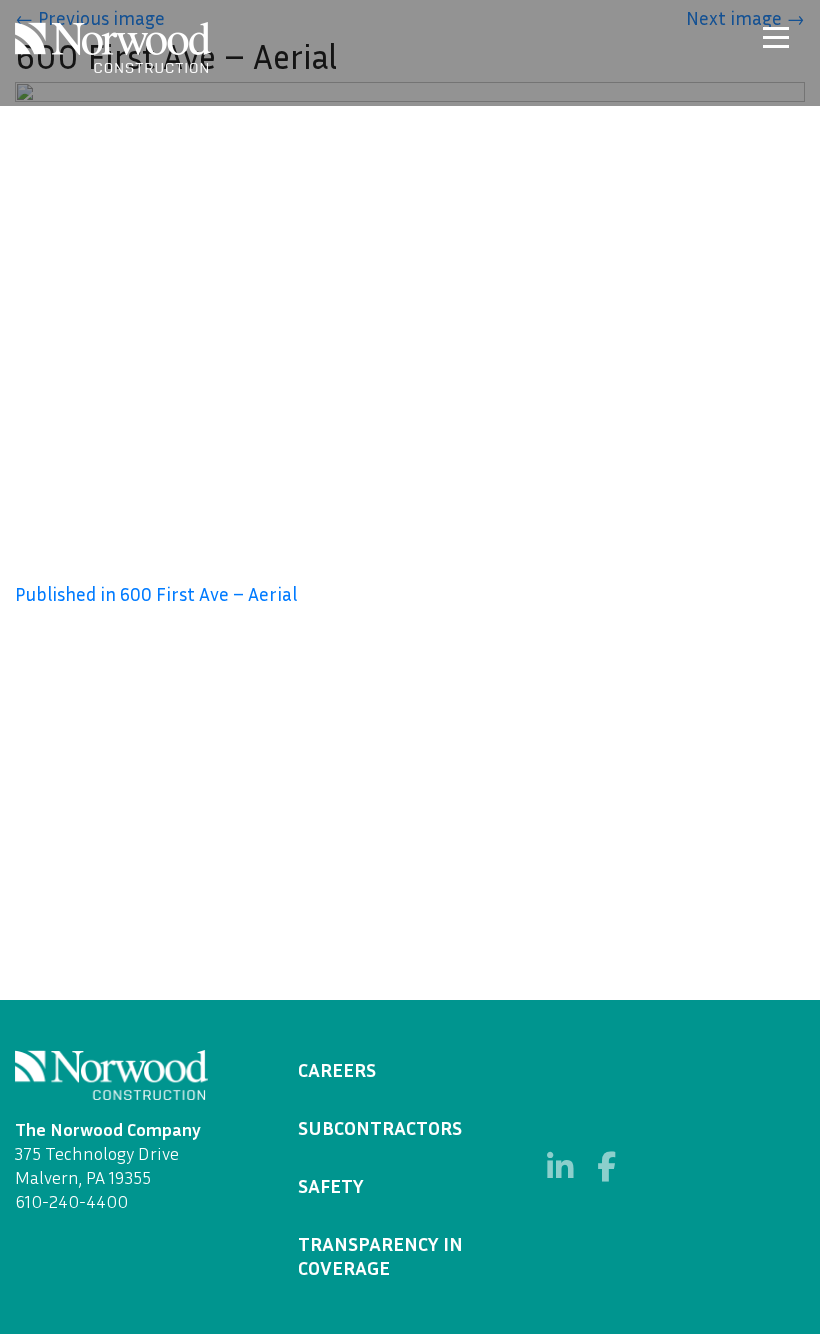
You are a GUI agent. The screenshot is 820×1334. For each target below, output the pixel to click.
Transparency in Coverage (380, 1255)
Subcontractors (380, 1127)
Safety (331, 1185)
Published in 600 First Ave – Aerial (156, 593)
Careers (337, 1069)
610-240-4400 (71, 1201)
